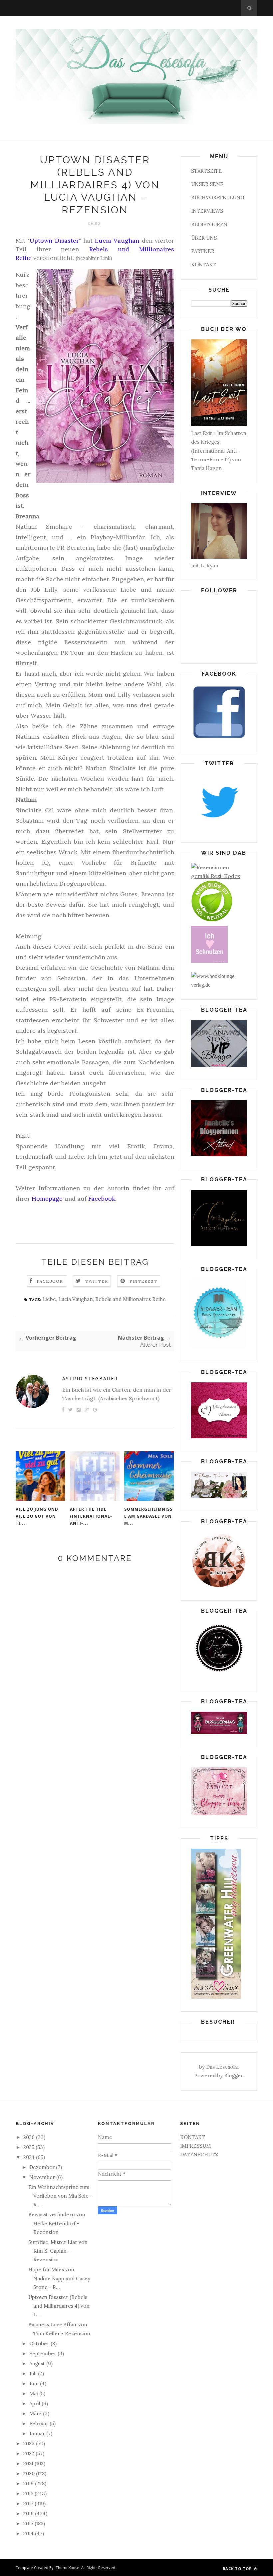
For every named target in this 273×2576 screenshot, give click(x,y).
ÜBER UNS (204, 238)
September (43, 2353)
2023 (30, 2443)
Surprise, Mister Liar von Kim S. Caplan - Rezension (58, 2251)
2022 (29, 2453)
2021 (29, 2463)
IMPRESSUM (195, 2146)
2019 (29, 2483)
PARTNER (203, 251)
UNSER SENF (207, 184)
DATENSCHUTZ (199, 2154)
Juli (34, 2373)
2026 (30, 2137)
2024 (30, 2157)
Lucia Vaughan (76, 1299)
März (36, 2413)
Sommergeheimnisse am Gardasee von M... (148, 1516)
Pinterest (143, 1281)
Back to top (238, 2568)
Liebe (49, 1299)
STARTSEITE (206, 171)
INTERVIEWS (207, 211)
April (35, 2403)
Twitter (97, 1281)
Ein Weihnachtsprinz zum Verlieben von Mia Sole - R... (60, 2196)
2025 (29, 2147)
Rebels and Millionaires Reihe (131, 1299)
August (38, 2363)
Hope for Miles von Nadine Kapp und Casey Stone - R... (59, 2278)
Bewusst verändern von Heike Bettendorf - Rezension (57, 2223)
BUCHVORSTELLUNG (218, 197)
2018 (29, 2493)
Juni (35, 2383)
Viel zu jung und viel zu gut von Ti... (37, 1516)
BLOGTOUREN (209, 224)
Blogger (233, 2075)
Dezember (43, 2167)
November (43, 2177)
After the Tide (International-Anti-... (91, 1516)
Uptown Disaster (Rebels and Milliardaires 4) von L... (59, 2306)
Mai (34, 2393)
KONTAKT (204, 264)
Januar (38, 2433)
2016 (29, 2513)
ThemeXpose (67, 2567)
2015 (29, 2523)
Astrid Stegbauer (90, 1378)
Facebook (50, 1281)
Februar (39, 2423)
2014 (29, 2533)
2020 (30, 2473)
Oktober (40, 2343)
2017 (29, 2503)
